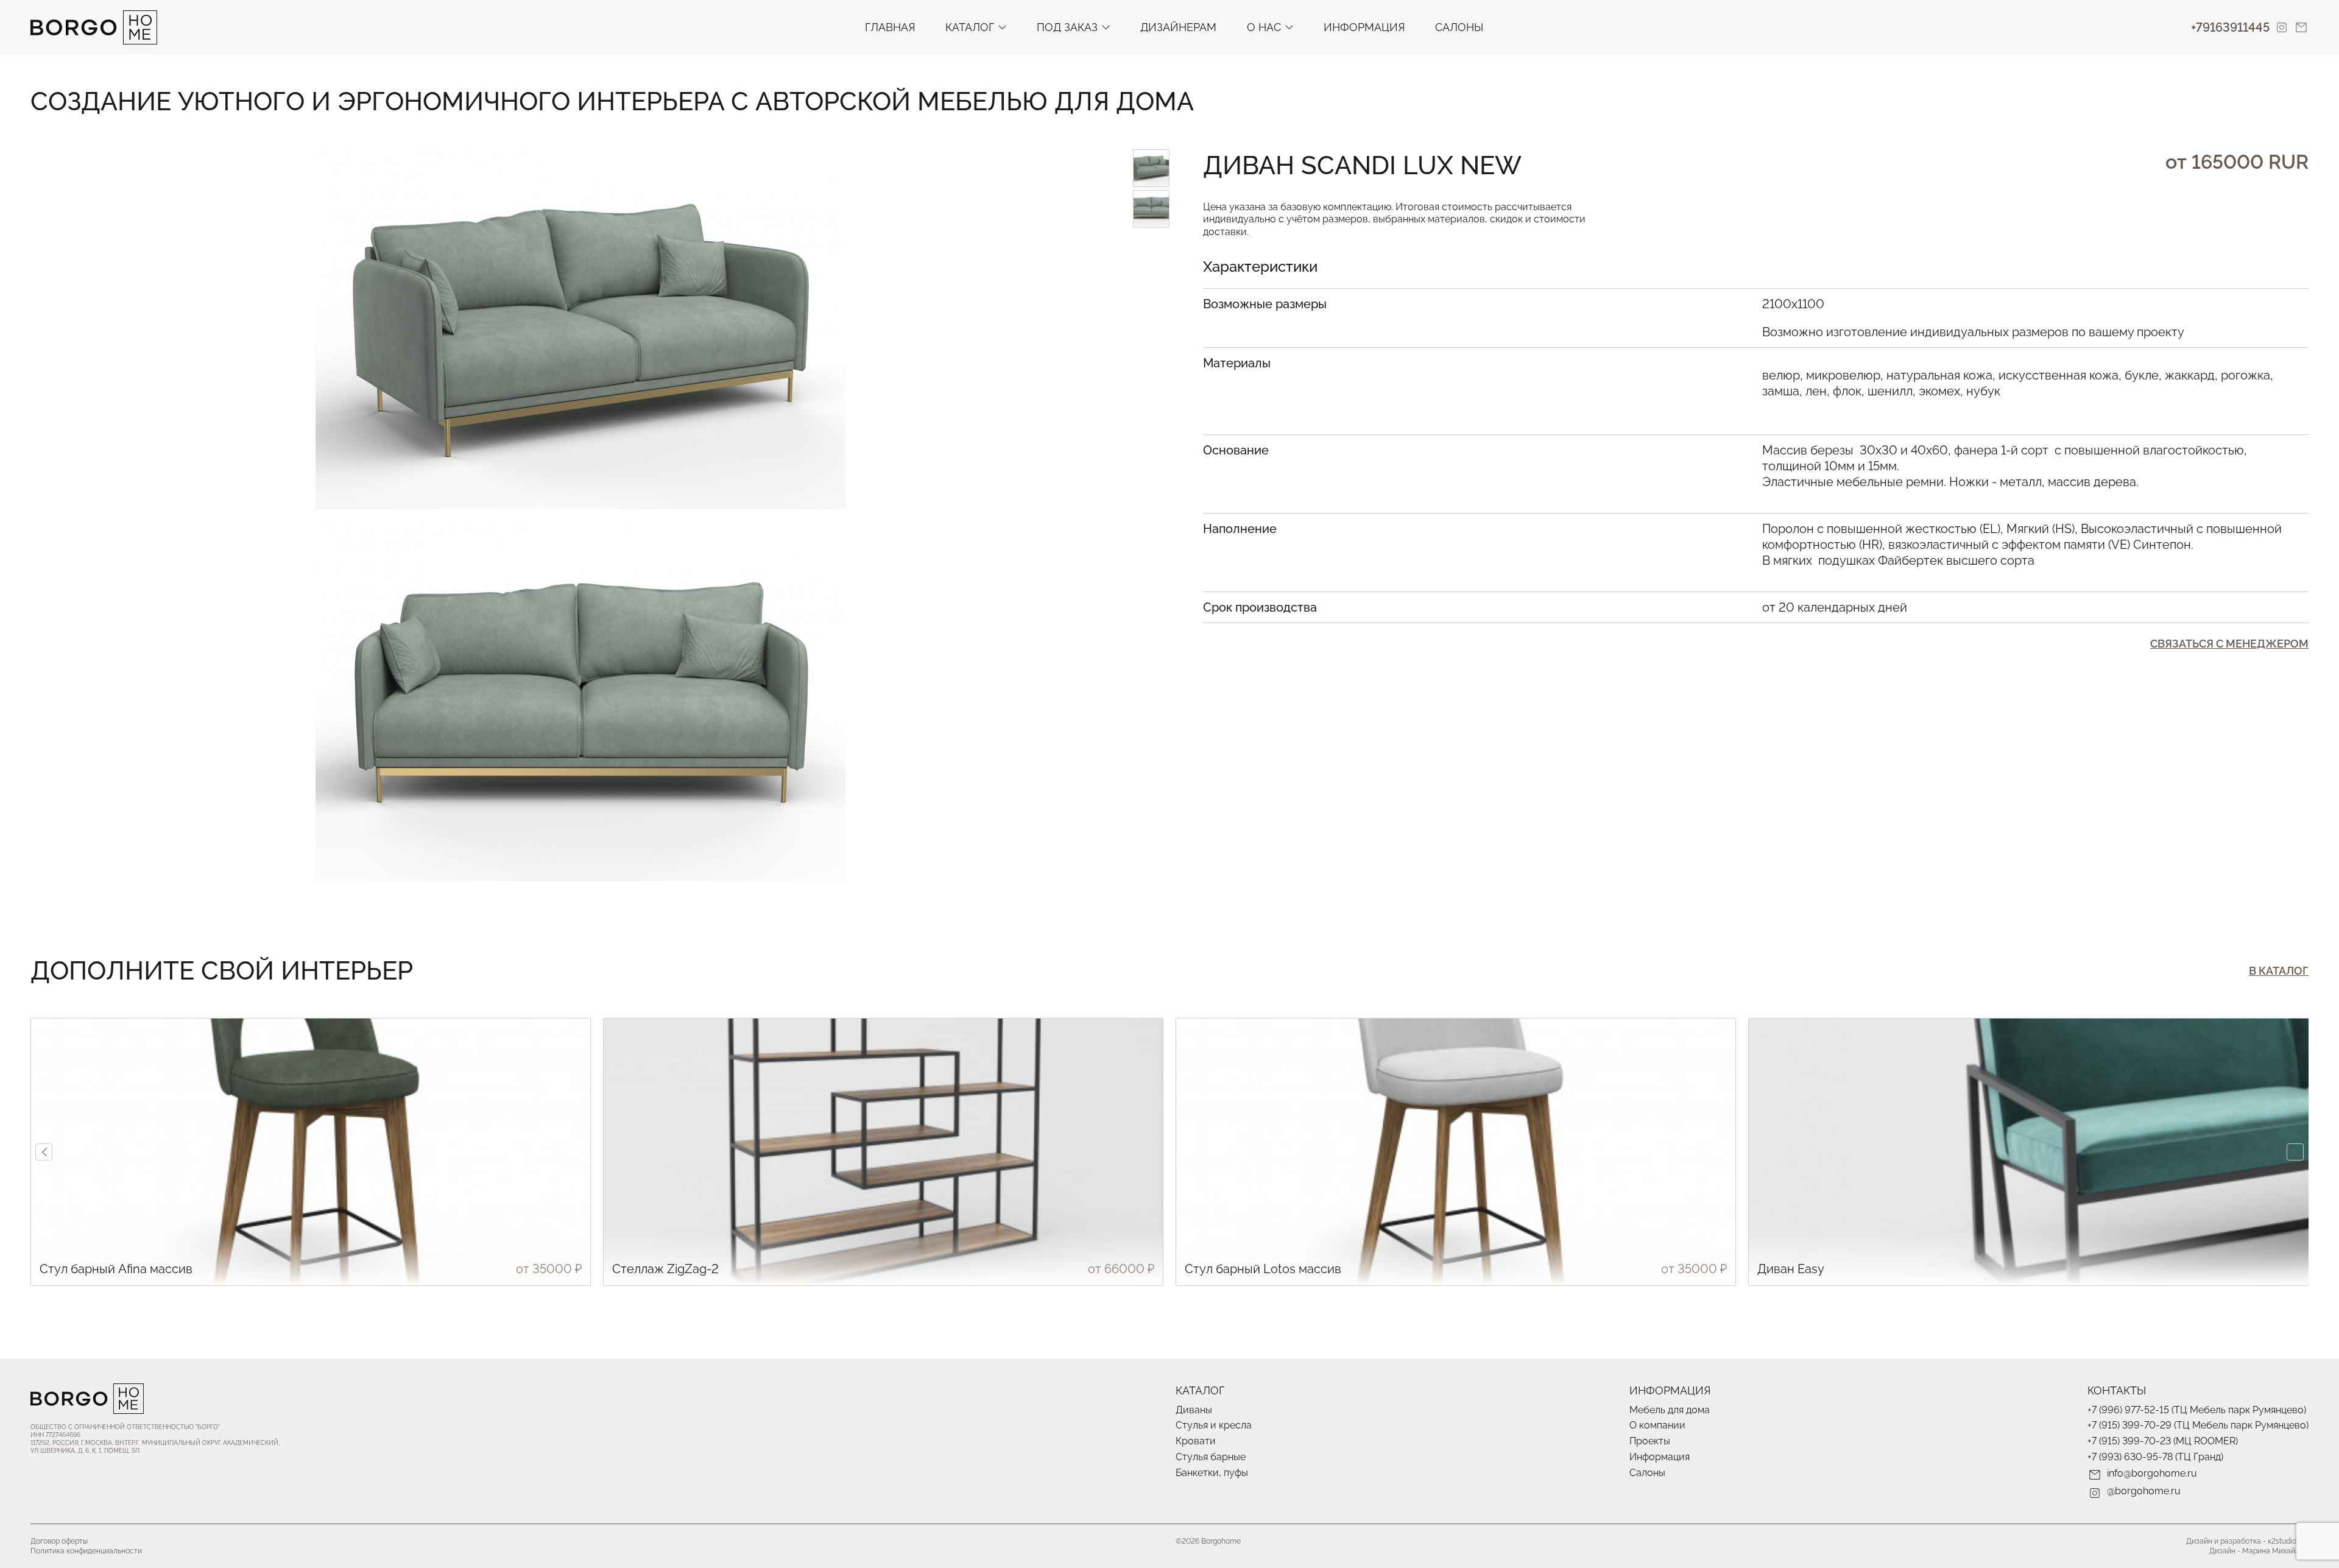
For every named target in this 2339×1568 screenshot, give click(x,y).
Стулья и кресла (1214, 1425)
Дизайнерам (1178, 27)
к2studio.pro (2288, 1541)
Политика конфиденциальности (86, 1551)
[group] (311, 1152)
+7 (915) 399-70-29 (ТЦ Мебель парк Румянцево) (2198, 1425)
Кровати (1196, 1441)
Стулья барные (1211, 1457)
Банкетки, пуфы (1212, 1473)
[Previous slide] (44, 1152)
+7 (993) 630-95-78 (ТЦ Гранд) (2155, 1457)
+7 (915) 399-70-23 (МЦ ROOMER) (2163, 1441)
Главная (890, 27)
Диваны (1194, 1410)
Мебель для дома (1670, 1410)
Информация (1364, 27)
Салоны (1459, 27)
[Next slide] (2295, 1152)
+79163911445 (2230, 27)
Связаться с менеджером (2229, 644)
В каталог (2279, 971)
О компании (1657, 1425)
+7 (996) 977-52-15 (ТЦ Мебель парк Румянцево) (2197, 1410)
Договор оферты (59, 1541)
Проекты (1650, 1441)
